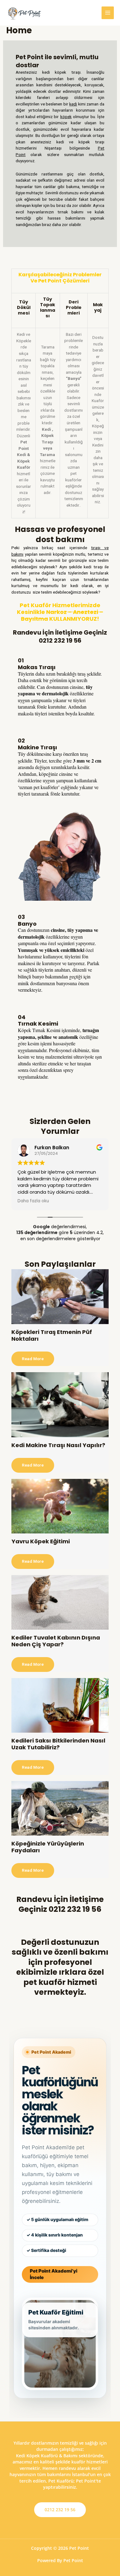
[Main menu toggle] (108, 13)
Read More (33, 1359)
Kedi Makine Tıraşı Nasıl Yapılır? (58, 1445)
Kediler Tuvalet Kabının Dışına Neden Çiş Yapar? (56, 1641)
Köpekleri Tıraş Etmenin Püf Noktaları (52, 1335)
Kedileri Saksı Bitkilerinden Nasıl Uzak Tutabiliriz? (58, 1744)
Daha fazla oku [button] (33, 1201)
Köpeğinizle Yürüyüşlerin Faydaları (48, 1847)
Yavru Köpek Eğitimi (41, 1541)
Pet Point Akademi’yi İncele (54, 2274)
